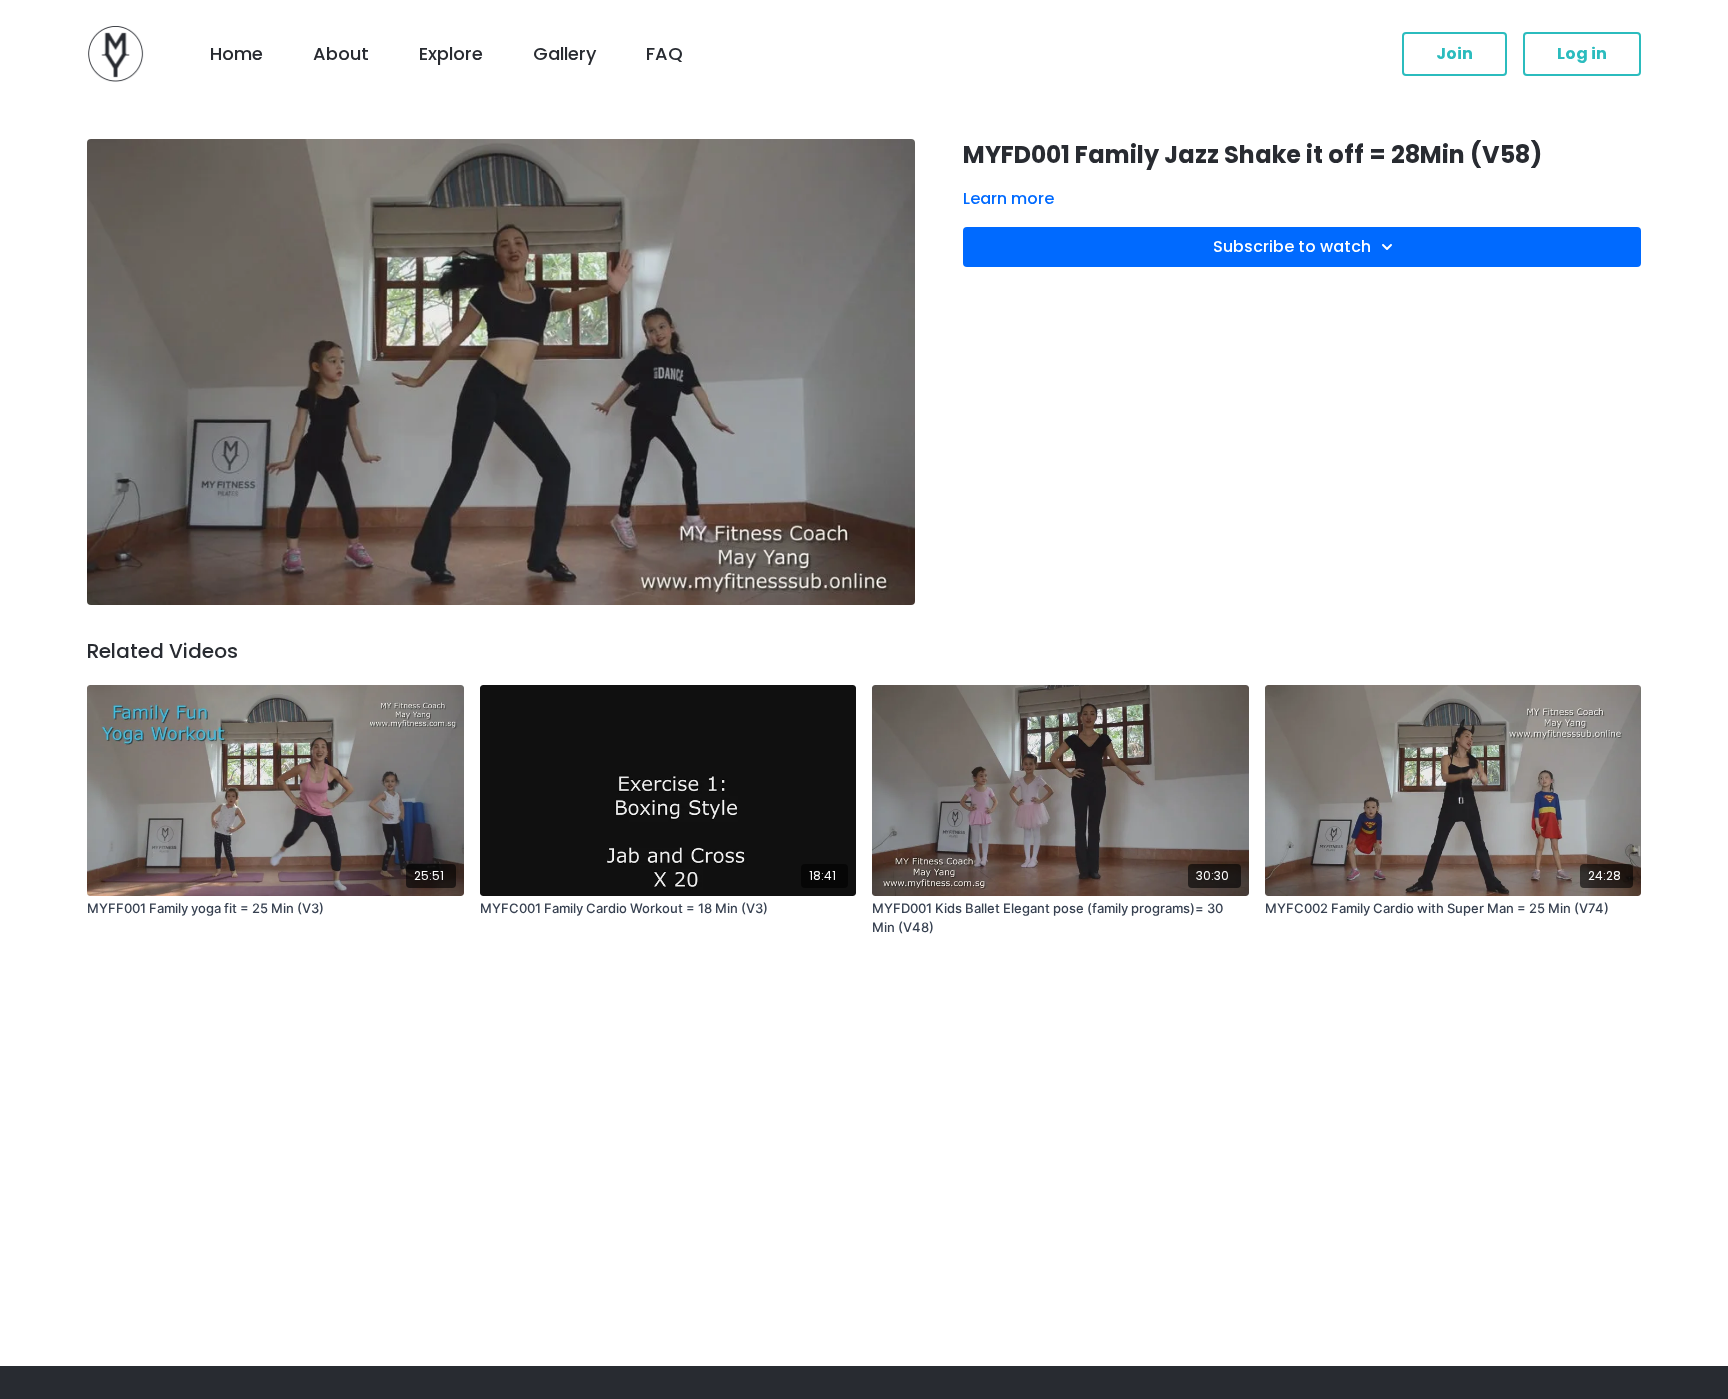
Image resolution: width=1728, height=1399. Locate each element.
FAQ (664, 53)
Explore (451, 53)
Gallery (564, 53)
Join (1454, 53)
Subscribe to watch (1292, 246)
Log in (1582, 53)
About (341, 53)
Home (236, 53)
